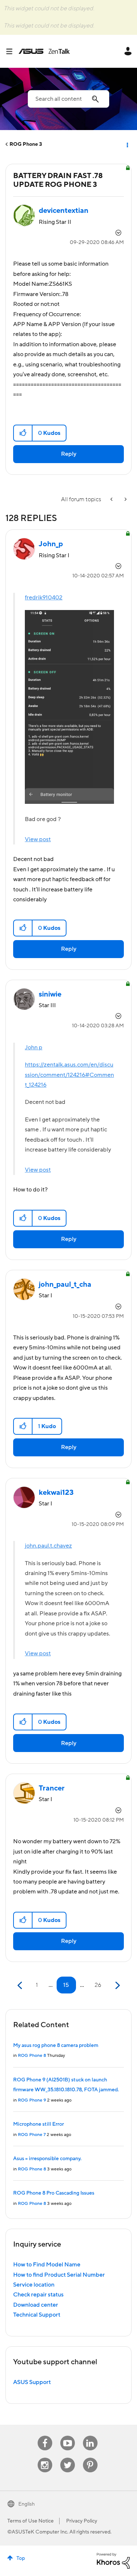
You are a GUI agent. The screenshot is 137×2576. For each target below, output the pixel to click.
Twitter (67, 2458)
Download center (36, 2305)
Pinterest (90, 2458)
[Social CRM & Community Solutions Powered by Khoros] (113, 2561)
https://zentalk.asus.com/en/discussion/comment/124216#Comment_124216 (69, 1075)
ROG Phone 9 (32, 2100)
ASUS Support (32, 2382)
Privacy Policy (82, 2521)
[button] (23, 433)
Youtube (68, 2436)
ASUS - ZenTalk (44, 51)
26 (98, 1985)
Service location (34, 2285)
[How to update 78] (112, 500)
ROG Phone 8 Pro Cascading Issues (54, 2193)
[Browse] (12, 51)
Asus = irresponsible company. (47, 2159)
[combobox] (68, 99)
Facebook (45, 2436)
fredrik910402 (44, 598)
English (26, 2504)
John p (34, 1047)
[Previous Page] (21, 1986)
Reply (69, 454)
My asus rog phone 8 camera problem (56, 2045)
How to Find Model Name (47, 2265)
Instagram (45, 2458)
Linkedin (90, 2436)
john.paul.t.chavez (48, 1546)
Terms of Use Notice (31, 2521)
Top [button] (21, 2558)
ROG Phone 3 (26, 144)
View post (38, 839)
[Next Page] (117, 1986)
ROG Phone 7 (32, 2135)
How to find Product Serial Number (59, 2275)
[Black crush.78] (125, 500)
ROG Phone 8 (32, 2056)
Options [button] (127, 144)
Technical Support (37, 2315)
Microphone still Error (39, 2124)
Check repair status (38, 2295)
